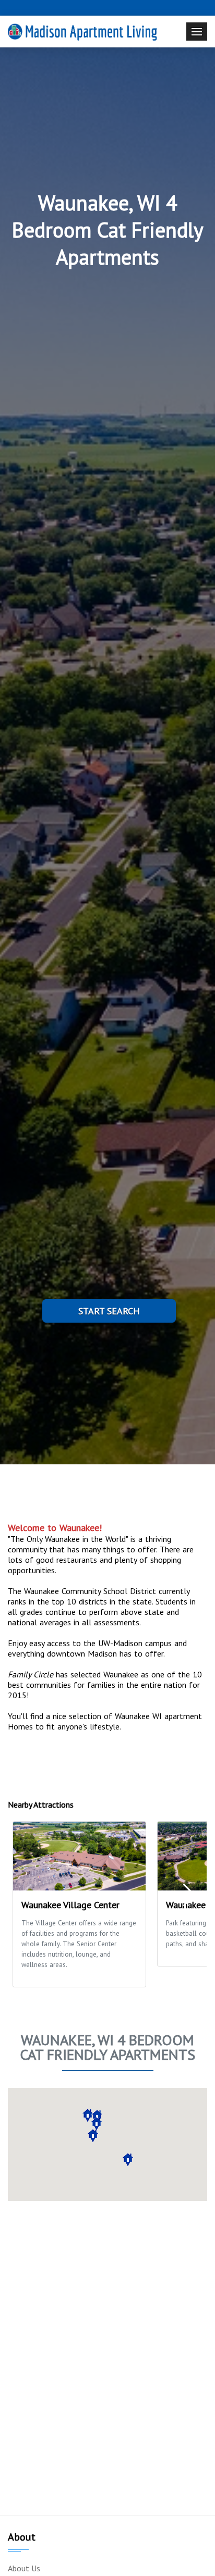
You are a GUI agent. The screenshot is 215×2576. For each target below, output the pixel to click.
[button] (97, 2124)
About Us (24, 2568)
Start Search (109, 1311)
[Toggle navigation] (197, 32)
